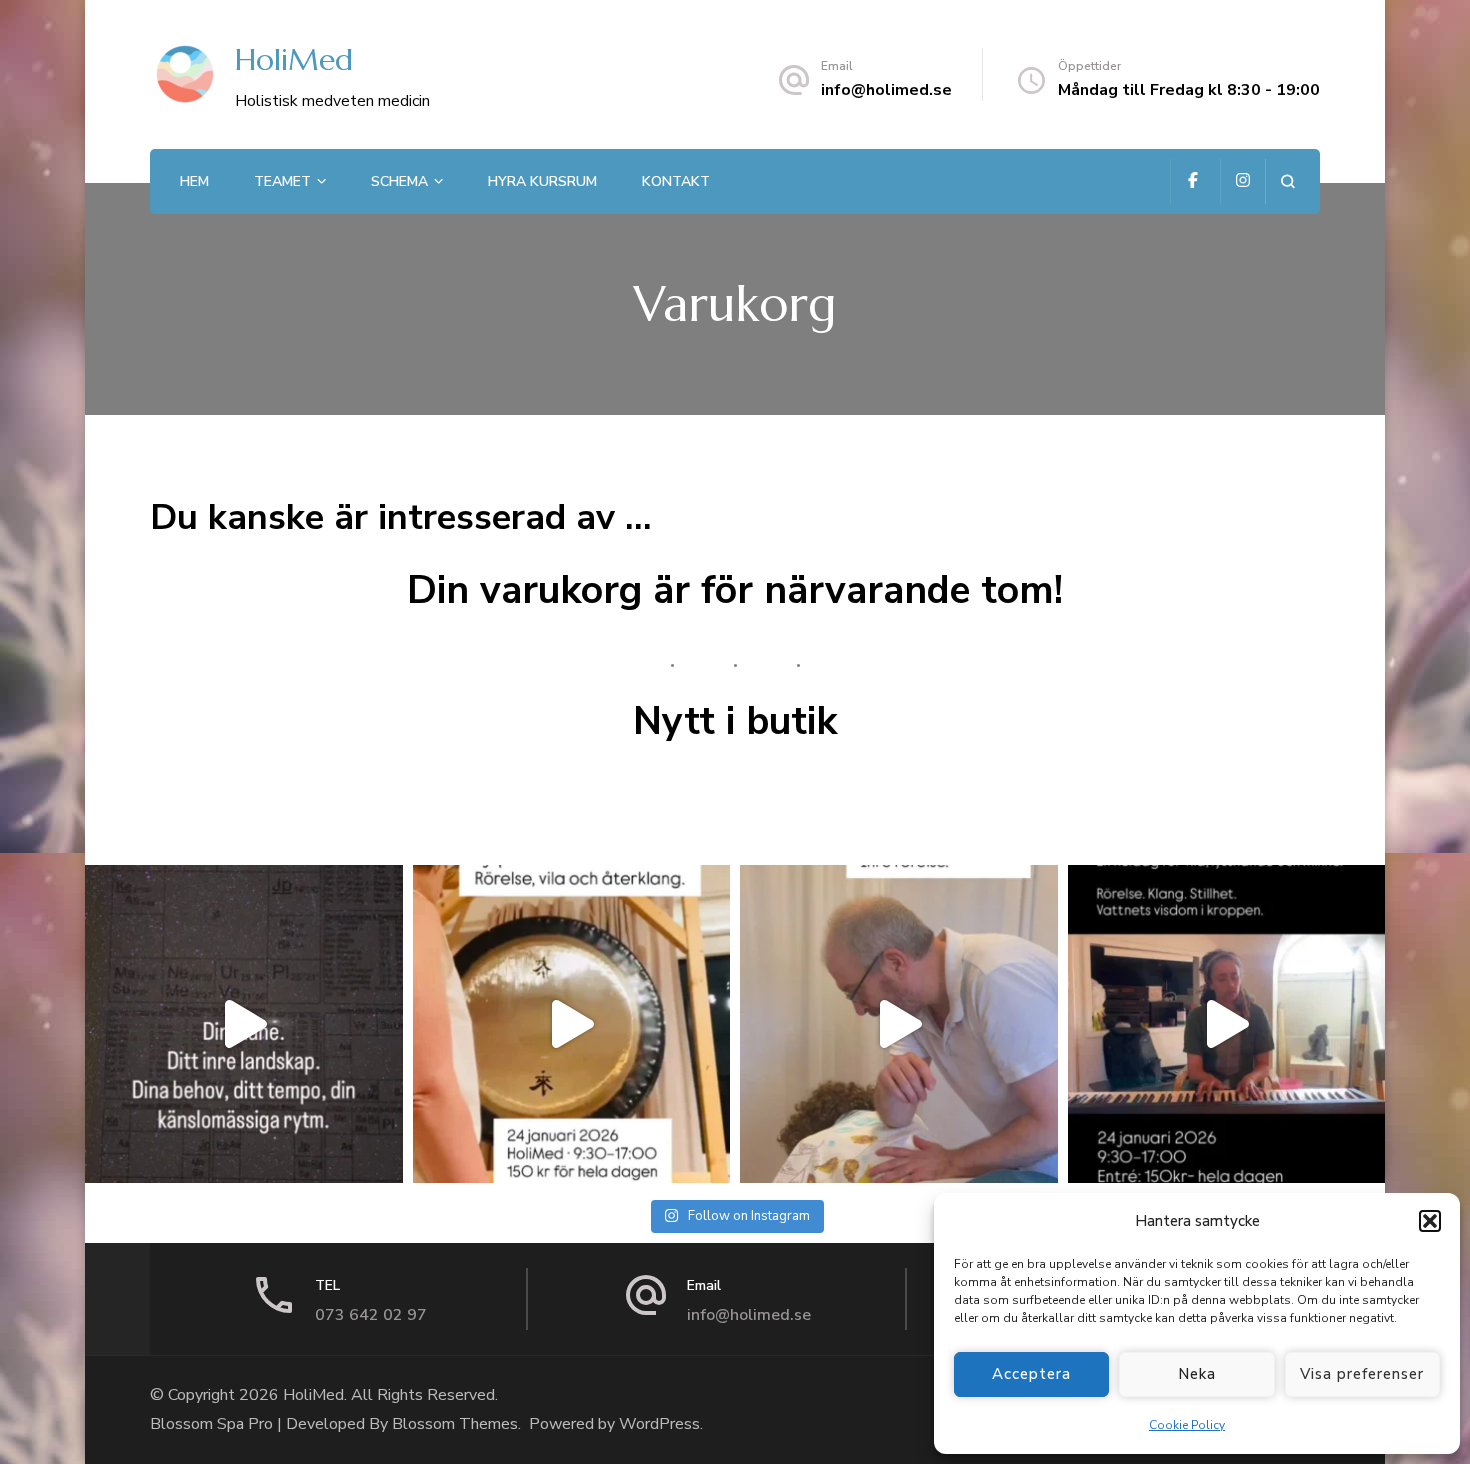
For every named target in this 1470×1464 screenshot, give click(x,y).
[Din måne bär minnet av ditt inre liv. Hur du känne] (244, 1024)
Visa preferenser (1362, 1374)
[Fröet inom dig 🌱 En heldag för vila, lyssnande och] (1227, 1024)
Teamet (282, 181)
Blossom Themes (455, 1424)
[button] (1430, 1221)
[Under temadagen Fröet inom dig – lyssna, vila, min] (899, 1024)
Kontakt (676, 181)
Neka (1197, 1374)
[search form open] (1287, 181)
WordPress (659, 1424)
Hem (194, 181)
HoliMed (294, 59)
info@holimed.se (886, 90)
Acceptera (1031, 1374)
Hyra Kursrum (542, 181)
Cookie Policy (1187, 1425)
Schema (399, 181)
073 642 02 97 (371, 1315)
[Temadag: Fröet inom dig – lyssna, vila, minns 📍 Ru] (572, 1024)
